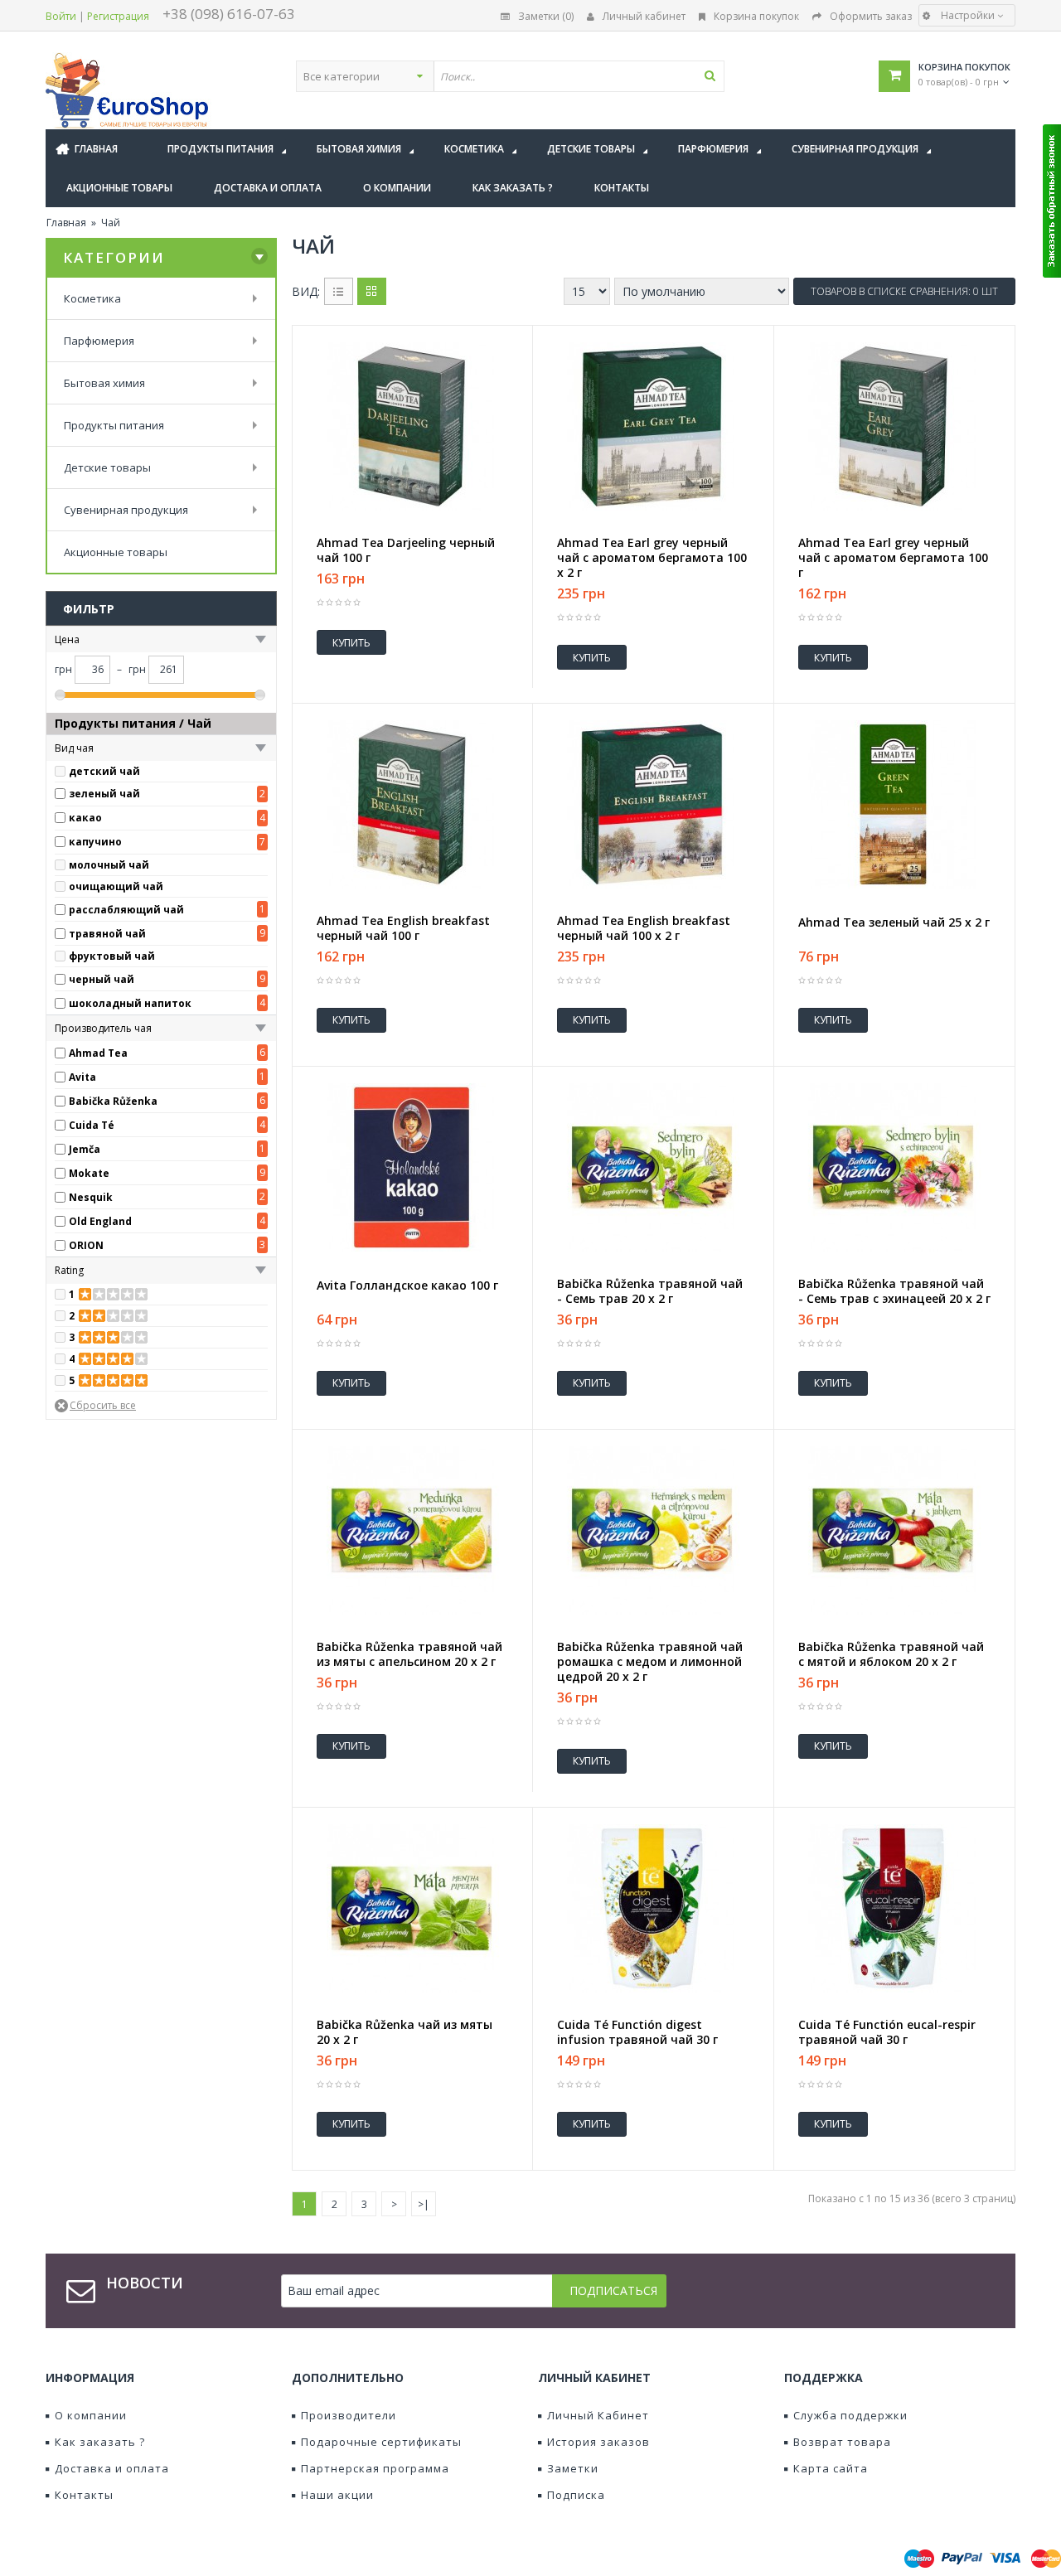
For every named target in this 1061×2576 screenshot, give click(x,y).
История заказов (598, 2442)
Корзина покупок (756, 16)
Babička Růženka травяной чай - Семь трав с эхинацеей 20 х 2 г (894, 1291)
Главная (66, 223)
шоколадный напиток (130, 1003)
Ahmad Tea (98, 1053)
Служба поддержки (850, 2415)
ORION (86, 1245)
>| (424, 2204)
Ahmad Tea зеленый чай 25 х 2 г (894, 922)
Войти (61, 16)
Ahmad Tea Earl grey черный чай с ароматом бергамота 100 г (893, 558)
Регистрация (118, 16)
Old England (100, 1221)
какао (85, 818)
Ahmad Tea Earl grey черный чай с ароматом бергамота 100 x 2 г (652, 558)
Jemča (85, 1149)
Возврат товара (842, 2442)
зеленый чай (104, 794)
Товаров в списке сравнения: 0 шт (904, 291)
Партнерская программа (375, 2468)
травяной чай (107, 934)
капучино (95, 842)
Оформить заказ (871, 16)
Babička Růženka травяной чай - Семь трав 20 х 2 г (650, 1291)
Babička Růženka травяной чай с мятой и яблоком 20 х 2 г (891, 1654)
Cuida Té (92, 1125)
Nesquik (91, 1197)
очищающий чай (116, 886)
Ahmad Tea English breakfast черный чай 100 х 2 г (644, 928)
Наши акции (337, 2495)
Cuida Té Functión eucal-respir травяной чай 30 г (887, 2032)
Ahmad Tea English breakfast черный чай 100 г (403, 928)
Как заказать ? (100, 2442)
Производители (349, 2415)
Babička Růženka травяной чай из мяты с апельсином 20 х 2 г (409, 1654)
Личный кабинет (644, 16)
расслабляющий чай (126, 910)
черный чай (102, 979)
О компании (91, 2415)
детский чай (104, 771)
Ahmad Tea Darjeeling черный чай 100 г (406, 550)
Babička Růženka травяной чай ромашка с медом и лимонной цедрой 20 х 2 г (650, 1662)
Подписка (576, 2495)
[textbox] (579, 76)
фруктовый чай (112, 956)
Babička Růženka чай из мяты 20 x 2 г (405, 2032)
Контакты (84, 2495)
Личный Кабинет (598, 2415)
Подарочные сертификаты (381, 2442)
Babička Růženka (113, 1101)
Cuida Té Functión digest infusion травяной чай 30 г (637, 2032)
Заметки (573, 2468)
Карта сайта (831, 2468)
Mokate (89, 1173)
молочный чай (109, 865)
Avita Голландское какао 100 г (407, 1286)
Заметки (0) (546, 16)
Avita (82, 1077)
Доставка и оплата (112, 2468)
